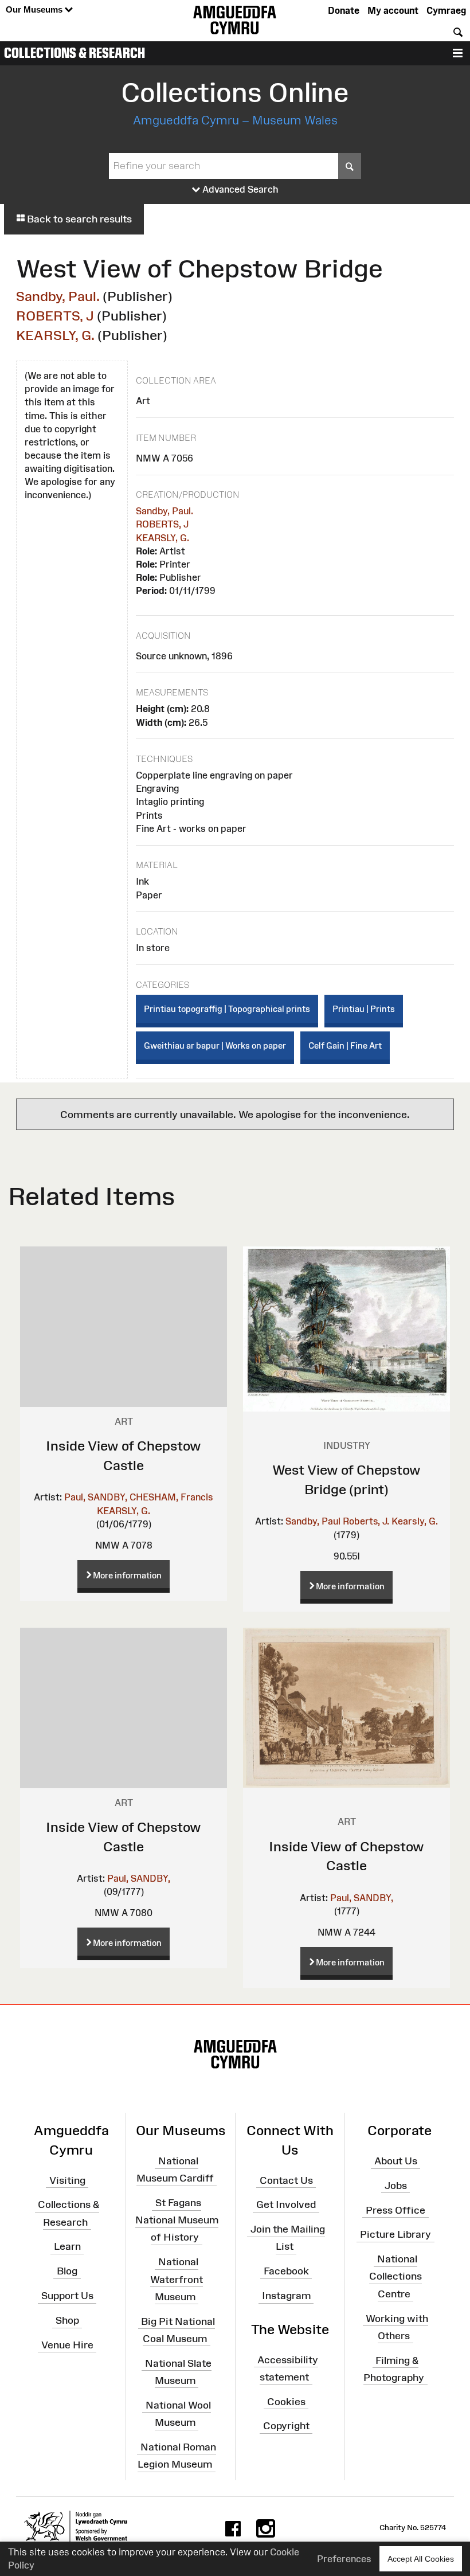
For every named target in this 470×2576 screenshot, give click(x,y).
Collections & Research (75, 53)
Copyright (286, 2426)
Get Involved (286, 2204)
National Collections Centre (395, 2276)
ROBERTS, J (55, 316)
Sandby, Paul (313, 1521)
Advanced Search (239, 189)
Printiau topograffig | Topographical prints (227, 1009)
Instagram (286, 2296)
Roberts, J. (366, 1521)
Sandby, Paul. (58, 296)
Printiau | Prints (364, 1009)
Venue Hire (67, 2345)
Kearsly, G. (415, 1521)
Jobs (396, 2186)
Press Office (395, 2210)
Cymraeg (446, 10)
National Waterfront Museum (177, 2279)
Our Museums (35, 9)
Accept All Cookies (421, 2559)
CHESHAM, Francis (171, 1497)
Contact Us (286, 2180)
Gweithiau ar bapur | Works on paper (215, 1045)
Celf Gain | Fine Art (345, 1045)
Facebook (286, 2271)
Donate (344, 10)
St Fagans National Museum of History (177, 2220)
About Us (396, 2161)
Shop (67, 2320)
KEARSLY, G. (55, 335)
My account (393, 10)
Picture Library (395, 2234)
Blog (67, 2271)
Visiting (67, 2180)
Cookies (286, 2401)
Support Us (67, 2296)
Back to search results (78, 219)
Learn (67, 2246)
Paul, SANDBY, (96, 1497)
